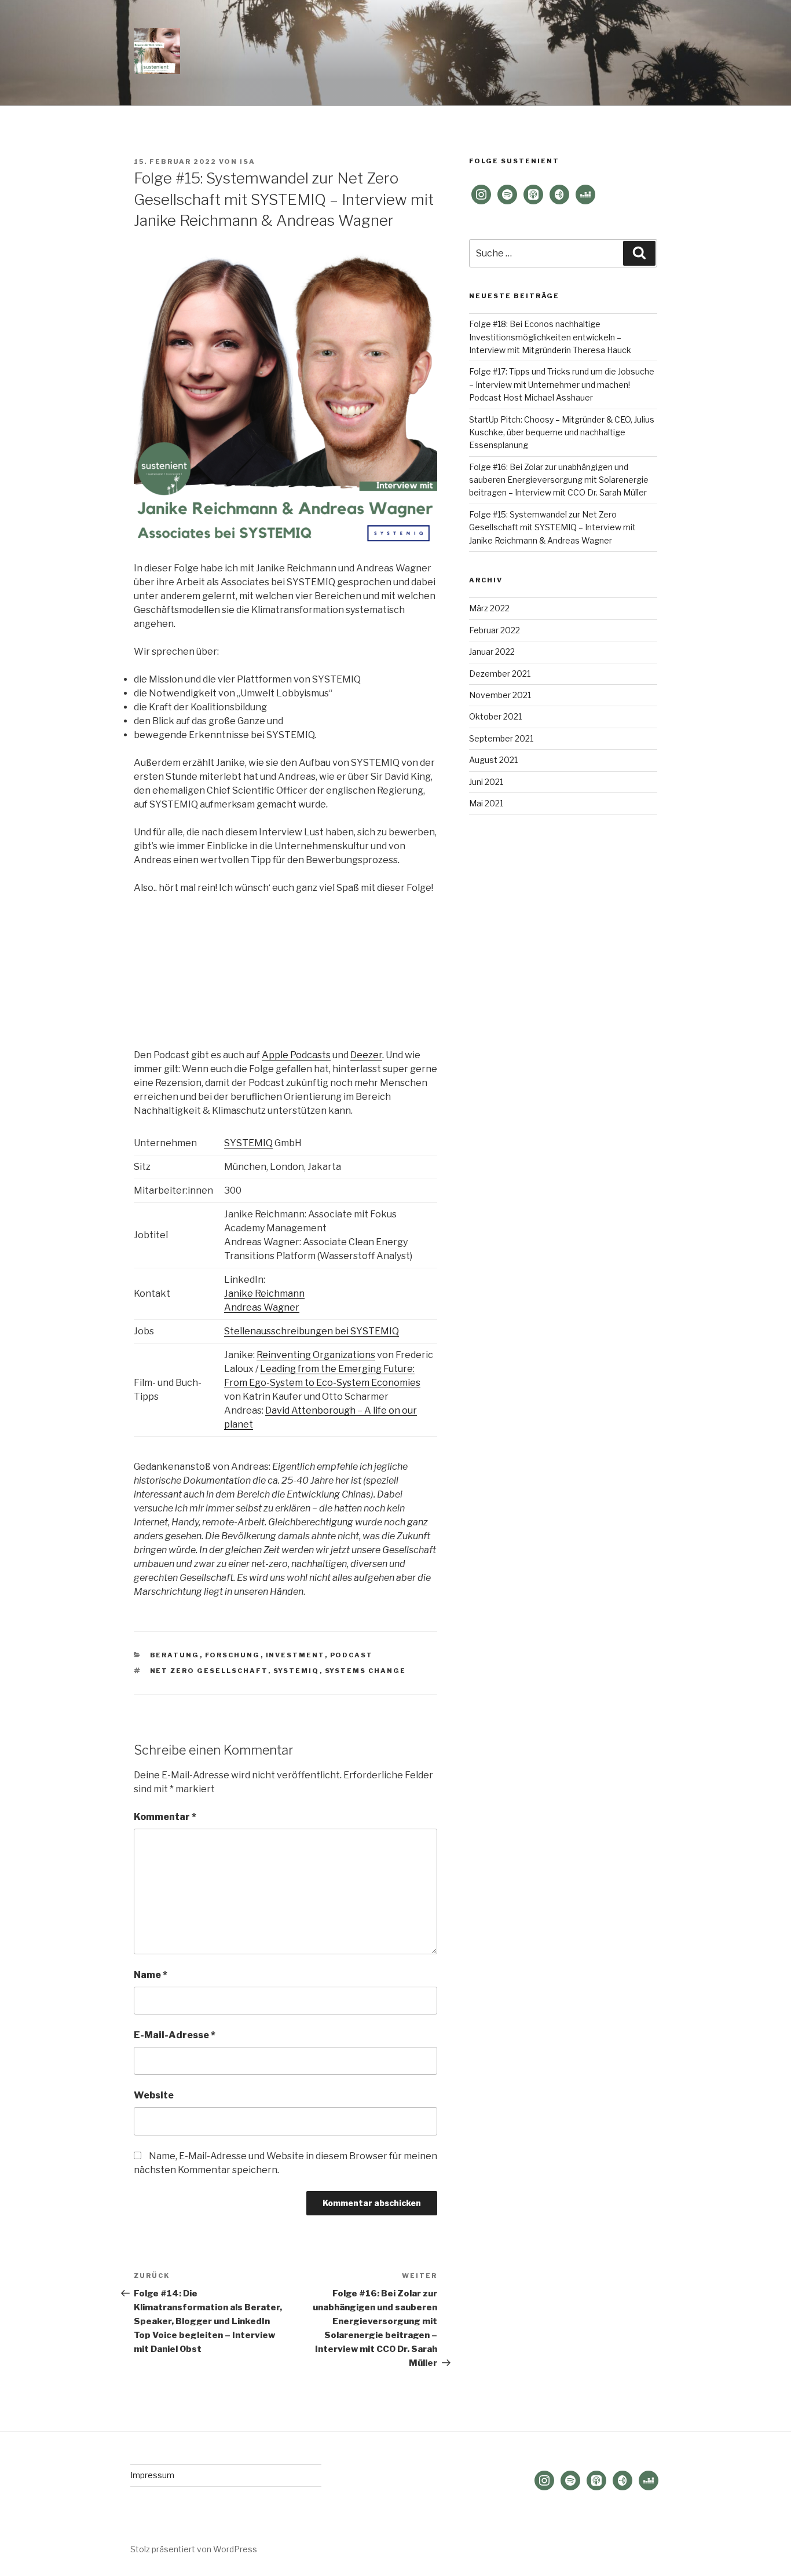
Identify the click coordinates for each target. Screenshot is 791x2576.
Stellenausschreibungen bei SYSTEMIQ (312, 1331)
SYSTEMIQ (248, 1143)
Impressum (152, 2475)
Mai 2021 (486, 803)
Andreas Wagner (262, 1307)
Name (151, 1975)
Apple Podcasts (296, 1055)
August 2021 (493, 760)
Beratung (175, 1655)
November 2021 (500, 695)
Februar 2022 (495, 630)
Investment (295, 1655)
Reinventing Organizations (316, 1355)
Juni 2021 (486, 782)
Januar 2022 (492, 652)
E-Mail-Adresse (175, 2035)
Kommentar (165, 1817)
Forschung (233, 1655)
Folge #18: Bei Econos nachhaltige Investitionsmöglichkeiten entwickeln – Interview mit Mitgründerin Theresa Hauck (550, 337)
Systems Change (366, 1671)
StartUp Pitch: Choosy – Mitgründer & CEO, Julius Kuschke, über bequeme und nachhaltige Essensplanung (562, 432)
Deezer (366, 1055)
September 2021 (501, 738)
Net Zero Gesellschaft (209, 1671)
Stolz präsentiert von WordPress (194, 2549)
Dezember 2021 (500, 674)
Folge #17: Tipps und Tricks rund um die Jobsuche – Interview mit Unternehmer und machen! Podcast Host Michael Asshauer (562, 384)
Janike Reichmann (264, 1293)
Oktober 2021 (495, 716)
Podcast (352, 1655)
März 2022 (489, 608)
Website (154, 2095)
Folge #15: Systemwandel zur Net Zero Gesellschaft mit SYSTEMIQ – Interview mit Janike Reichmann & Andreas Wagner (552, 527)
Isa (248, 162)
